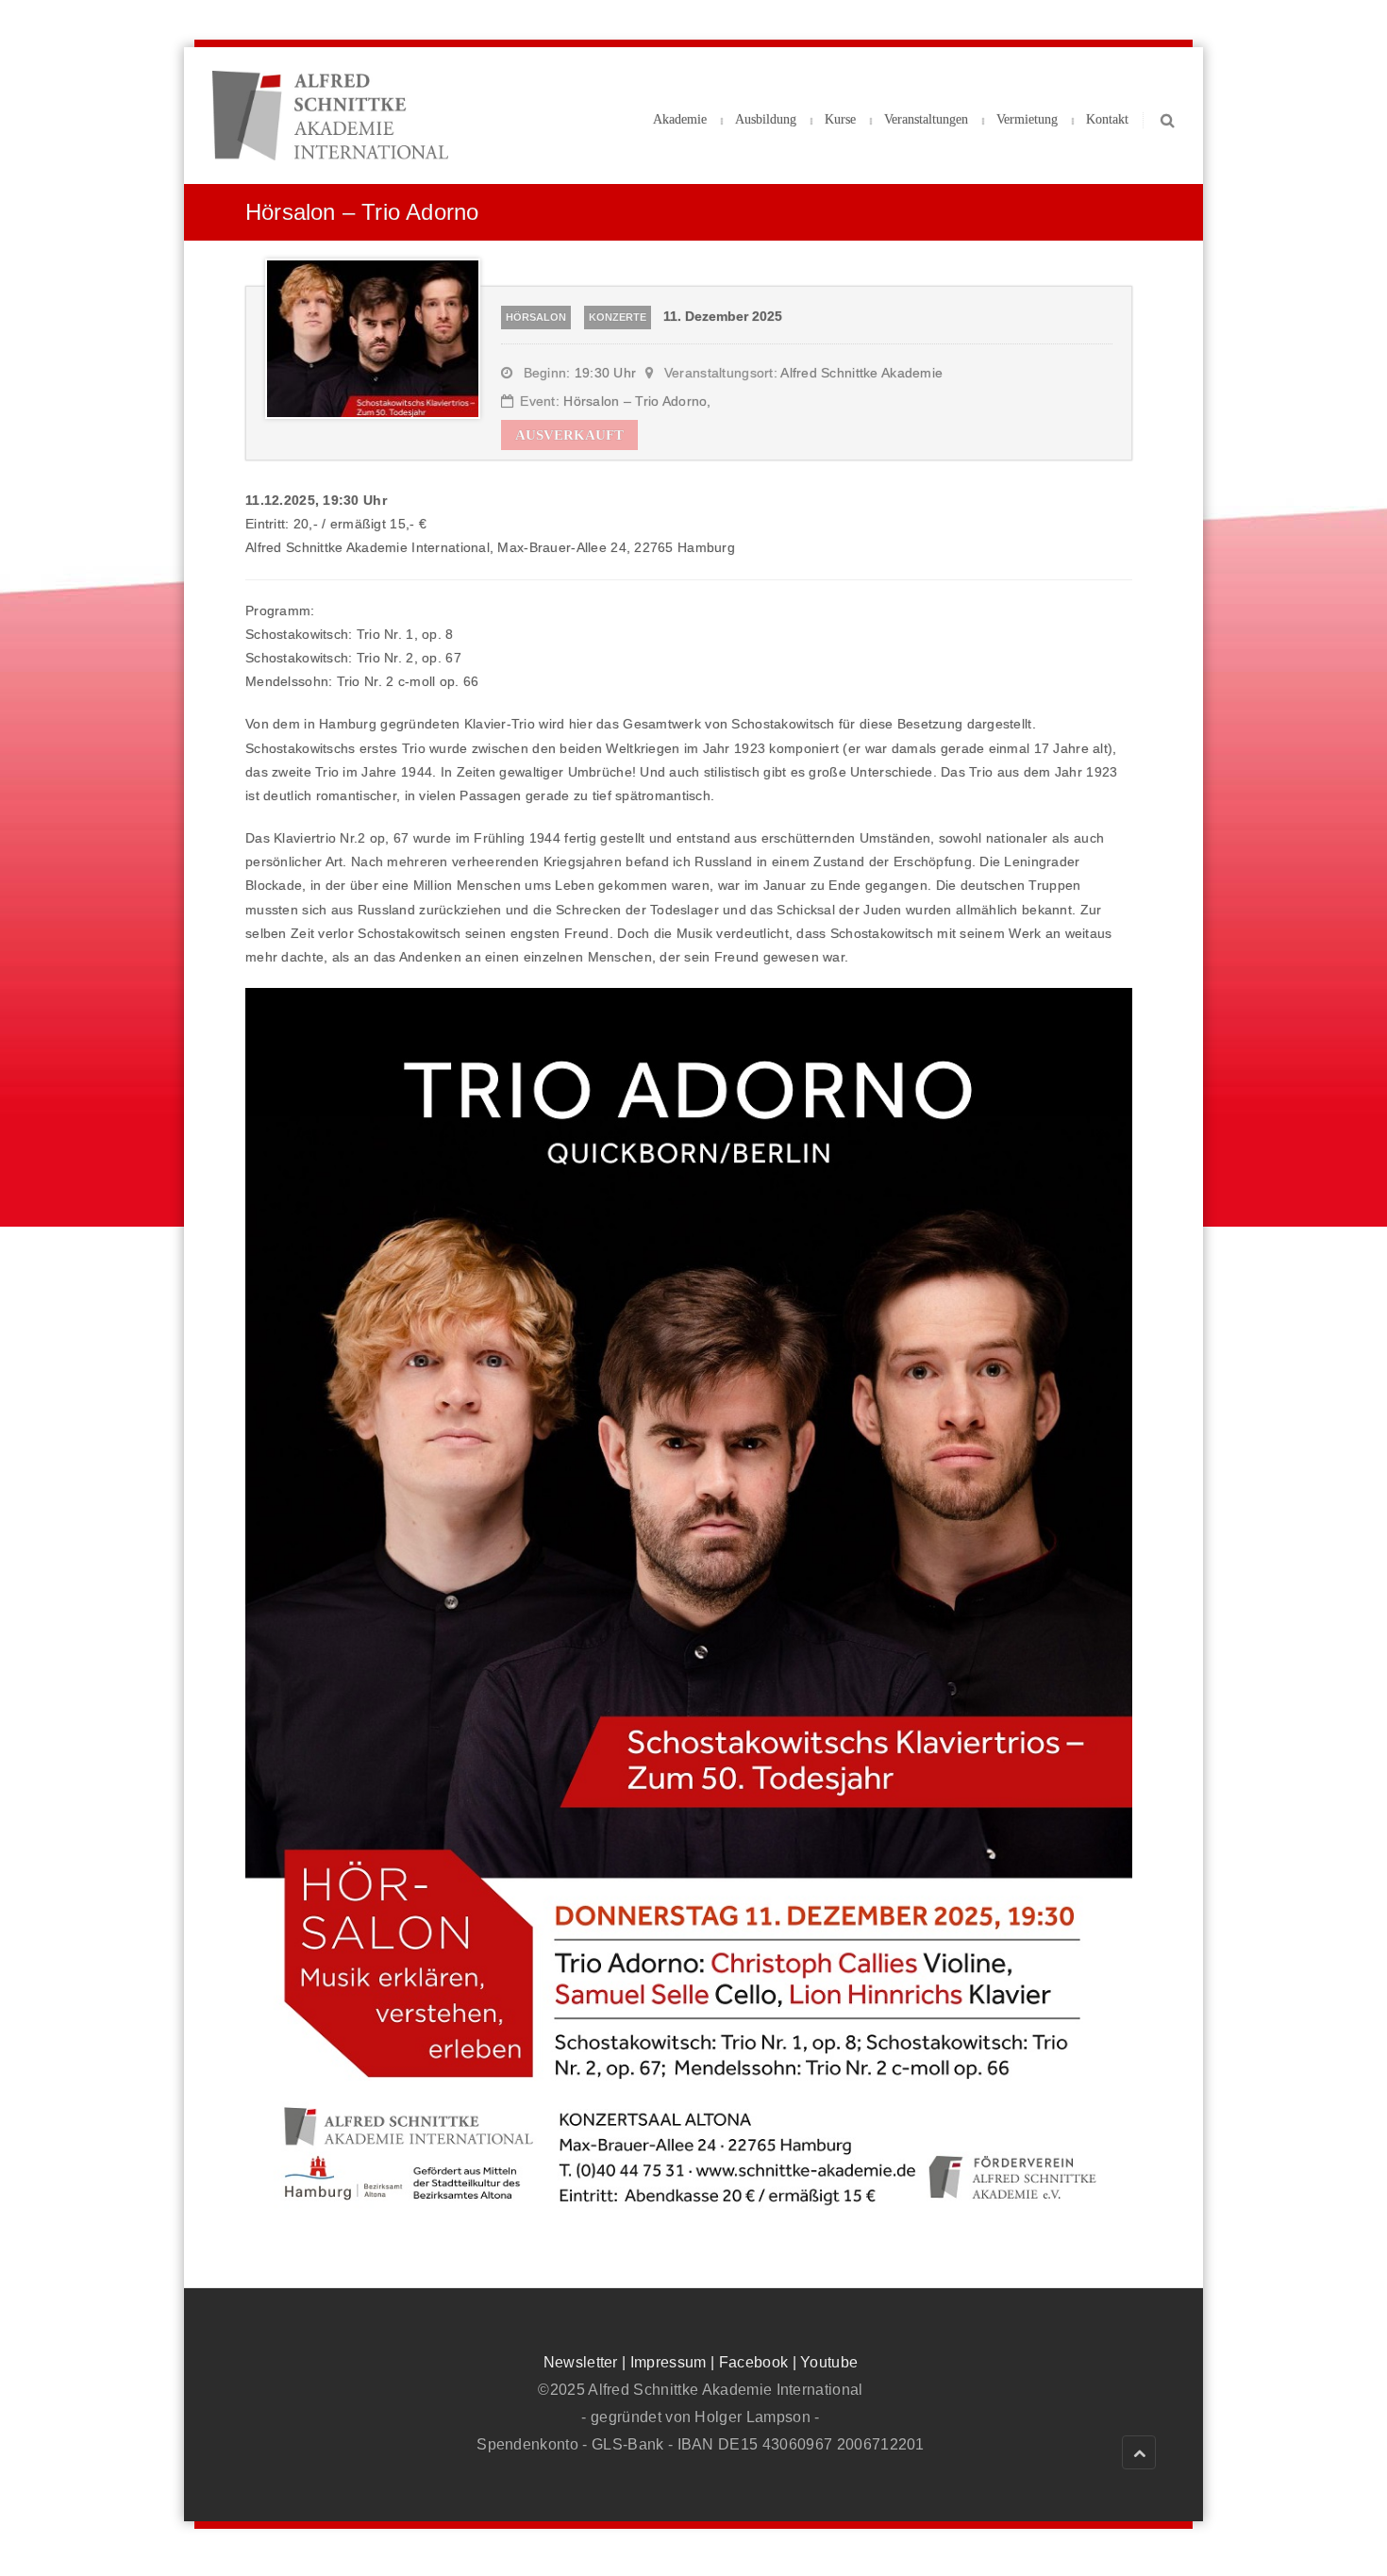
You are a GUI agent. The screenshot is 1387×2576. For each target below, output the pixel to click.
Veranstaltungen (926, 119)
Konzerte (618, 317)
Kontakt (1107, 119)
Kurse (840, 119)
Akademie (680, 119)
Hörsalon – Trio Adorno (635, 401)
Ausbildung (766, 119)
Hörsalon (536, 317)
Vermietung (1027, 119)
